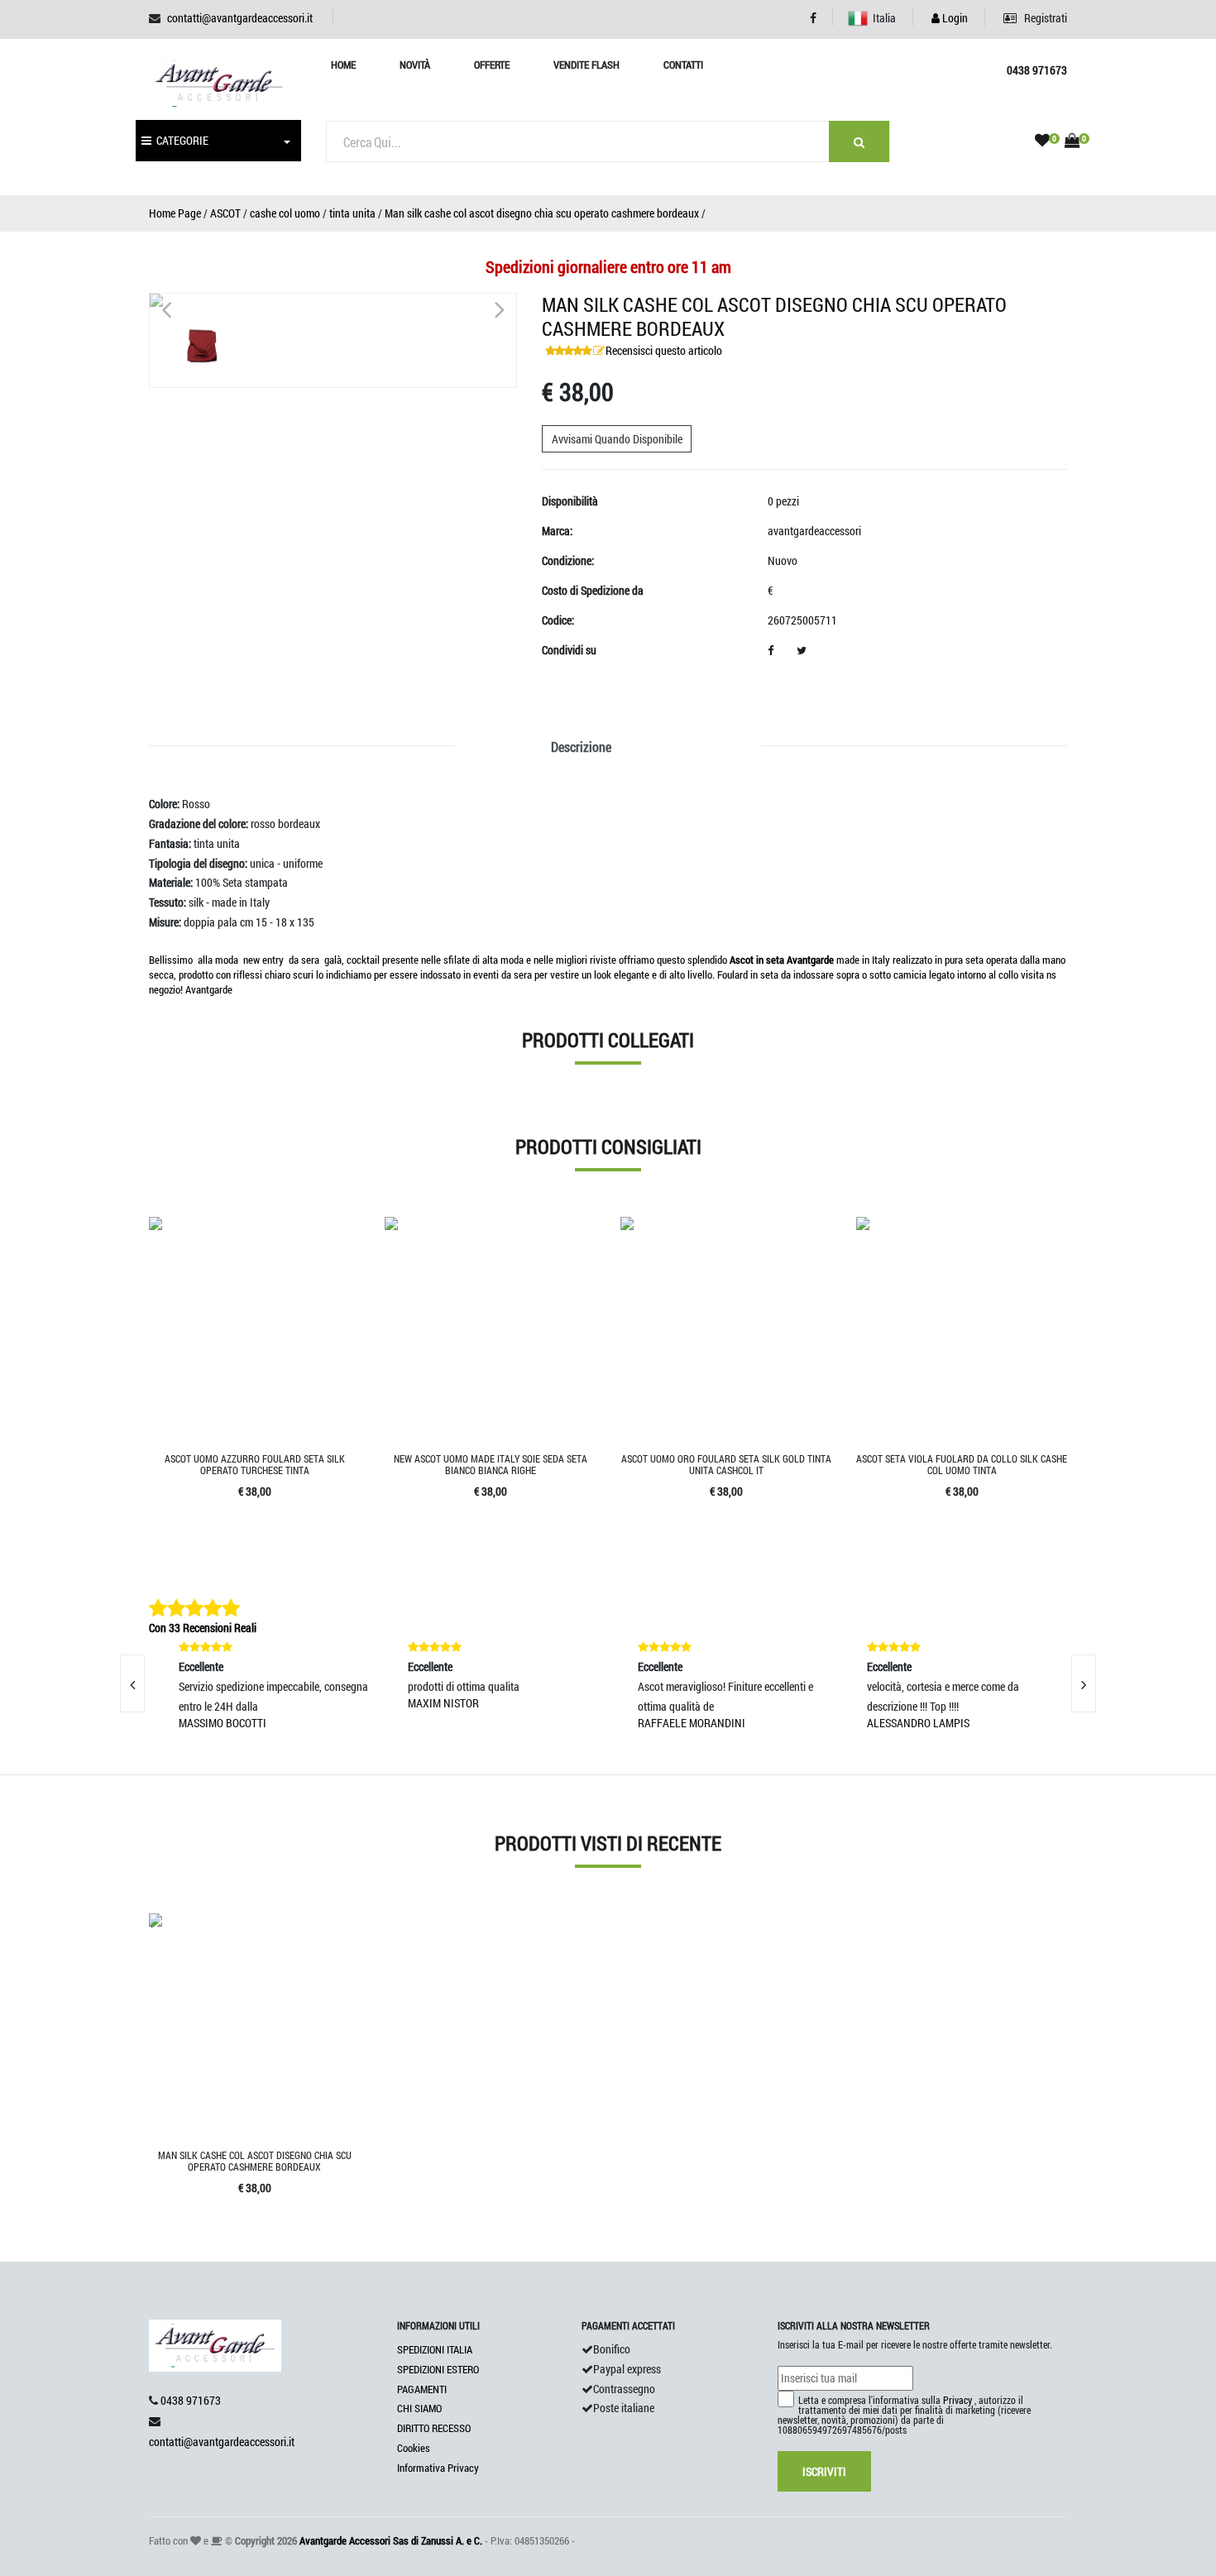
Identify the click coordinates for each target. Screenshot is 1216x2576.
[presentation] (132, 1683)
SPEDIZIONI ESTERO (438, 2369)
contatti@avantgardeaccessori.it (240, 18)
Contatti (683, 65)
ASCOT (225, 213)
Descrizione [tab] (581, 747)
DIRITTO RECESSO (434, 2428)
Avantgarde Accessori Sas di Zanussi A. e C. (391, 2540)
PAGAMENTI (422, 2389)
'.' (151, 1923)
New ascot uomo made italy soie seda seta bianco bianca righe (491, 1464)
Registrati (1044, 18)
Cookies (414, 2448)
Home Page (175, 213)
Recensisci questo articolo (664, 350)
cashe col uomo (285, 213)
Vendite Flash (586, 65)
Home (343, 65)
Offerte (492, 65)
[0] (1042, 141)
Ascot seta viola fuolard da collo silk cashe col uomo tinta (962, 1464)
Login (954, 18)
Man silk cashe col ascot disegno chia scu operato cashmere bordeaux (542, 213)
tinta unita (352, 213)
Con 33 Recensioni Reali (203, 1628)
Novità (415, 65)
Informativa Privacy (438, 2468)
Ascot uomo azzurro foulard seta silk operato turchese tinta (255, 1464)
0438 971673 (191, 2400)
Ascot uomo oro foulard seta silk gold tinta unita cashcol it (726, 1464)
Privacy (957, 2400)
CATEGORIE (180, 140)
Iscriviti (824, 2471)
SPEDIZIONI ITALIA (435, 2349)
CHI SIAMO (419, 2408)
